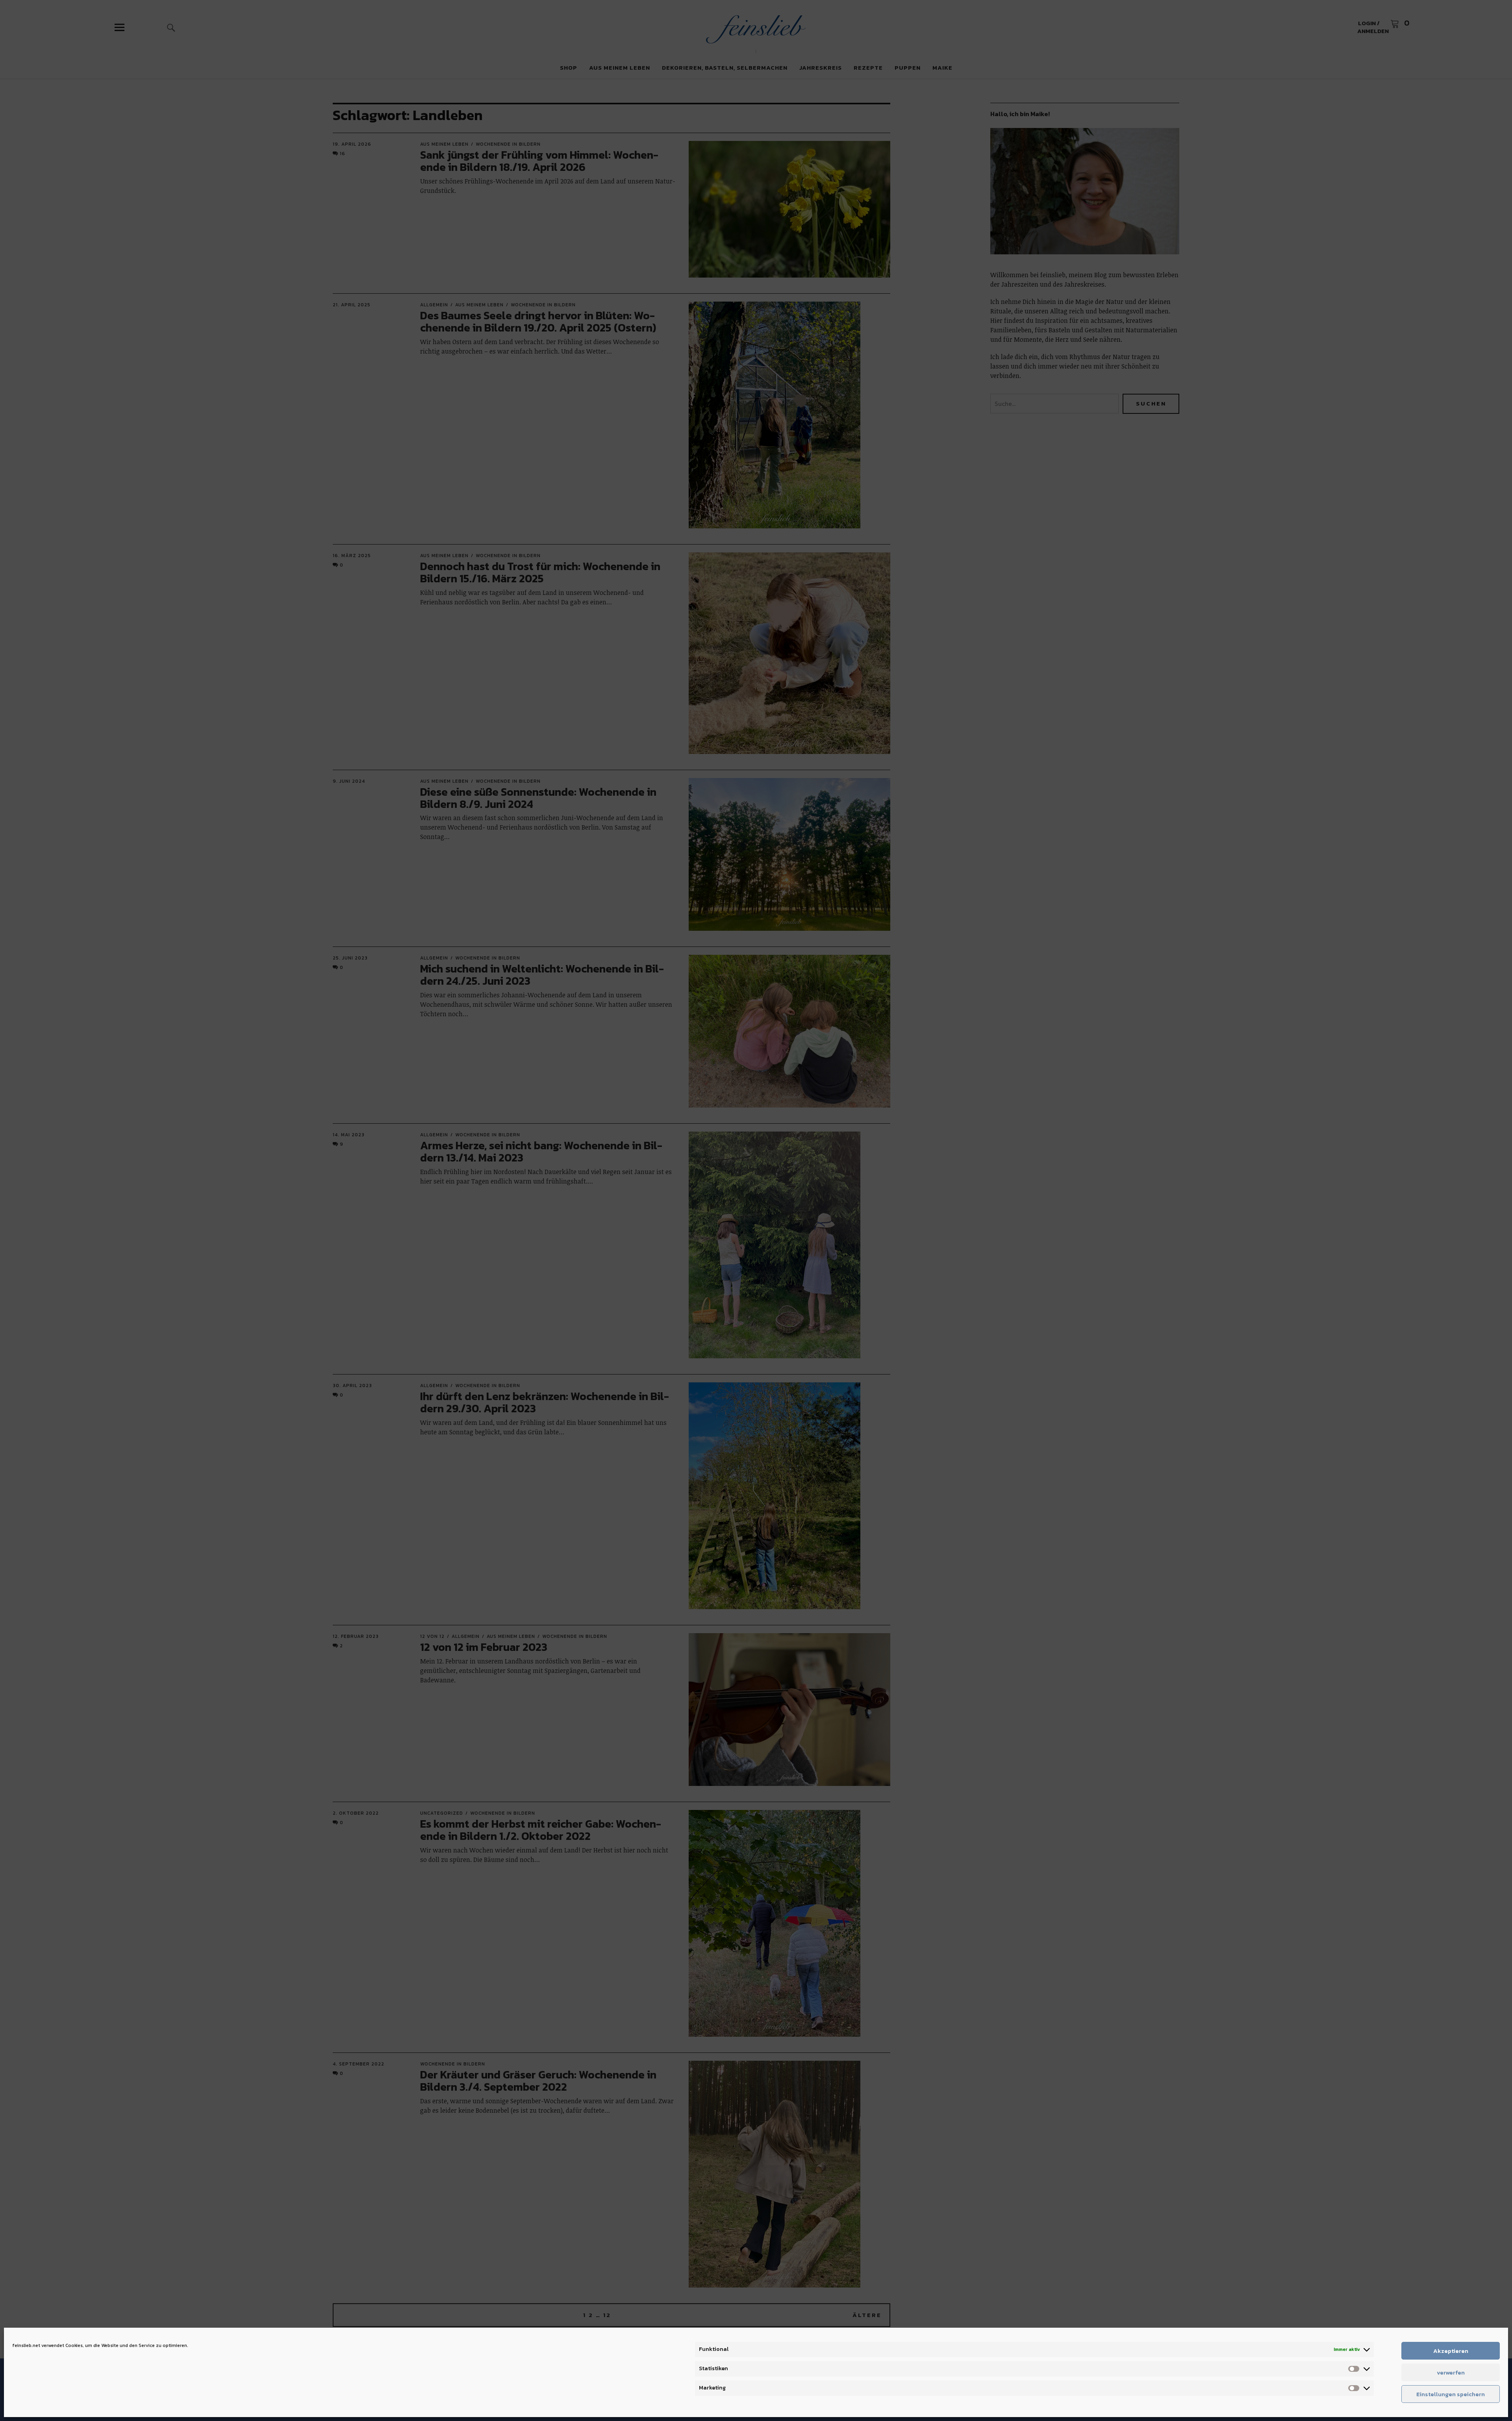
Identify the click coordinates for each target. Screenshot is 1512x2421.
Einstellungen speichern (1451, 2394)
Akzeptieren (1451, 2351)
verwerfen (1451, 2372)
